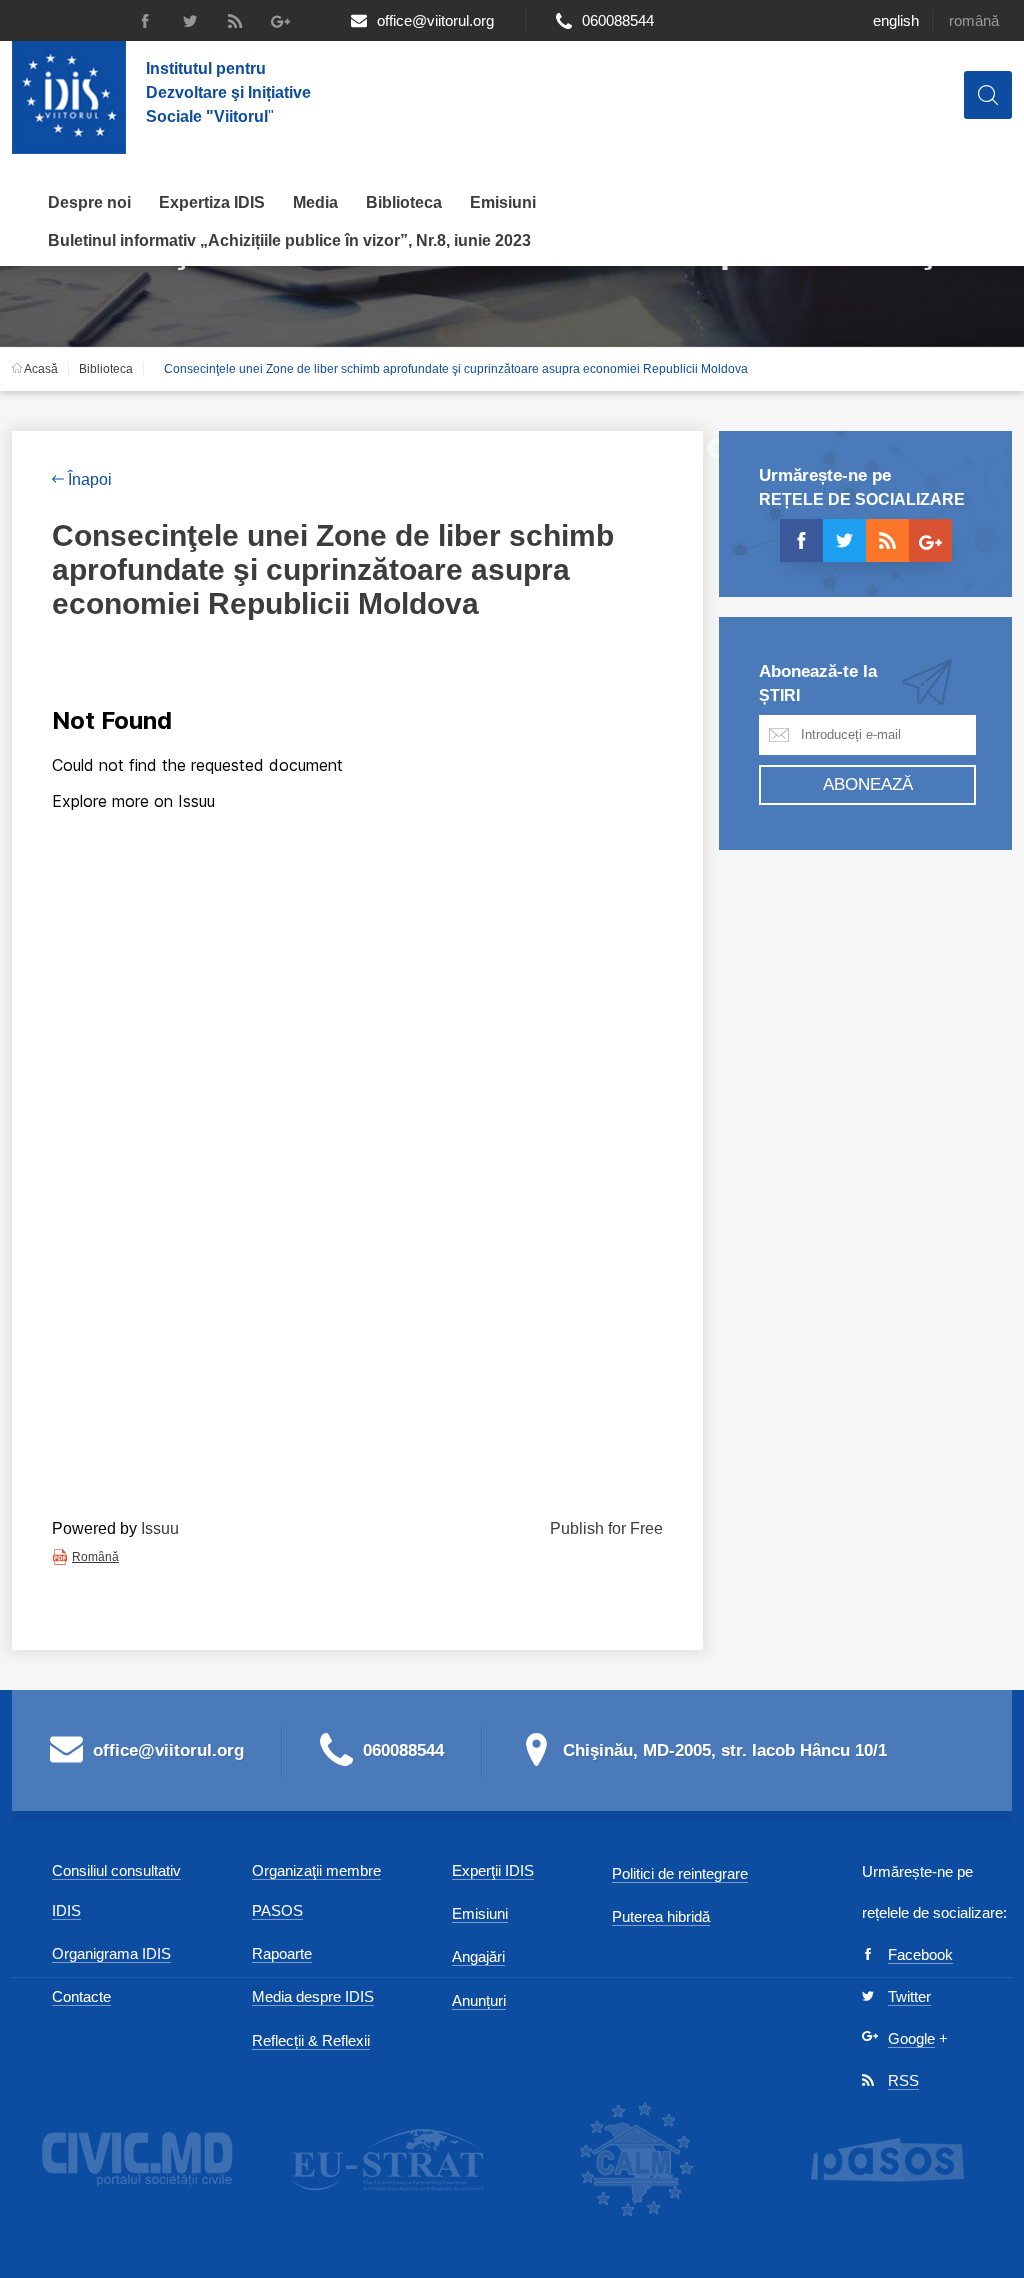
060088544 (618, 20)
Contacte (81, 1996)
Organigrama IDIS (111, 1953)
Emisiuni (503, 202)
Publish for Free (606, 1528)
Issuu (160, 1528)
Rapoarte (282, 1953)
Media (315, 202)
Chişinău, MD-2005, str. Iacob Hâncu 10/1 (725, 1750)
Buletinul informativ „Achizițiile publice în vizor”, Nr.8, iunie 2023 (289, 240)
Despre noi (89, 202)
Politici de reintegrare (680, 1873)
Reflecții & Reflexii (311, 2040)
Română (974, 20)
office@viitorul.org (435, 20)
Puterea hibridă (661, 1916)
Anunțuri (479, 2000)
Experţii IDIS (493, 1870)
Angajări (478, 1956)
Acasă (40, 369)
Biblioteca (404, 202)
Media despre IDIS (313, 1996)
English (896, 20)
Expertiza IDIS (212, 202)
